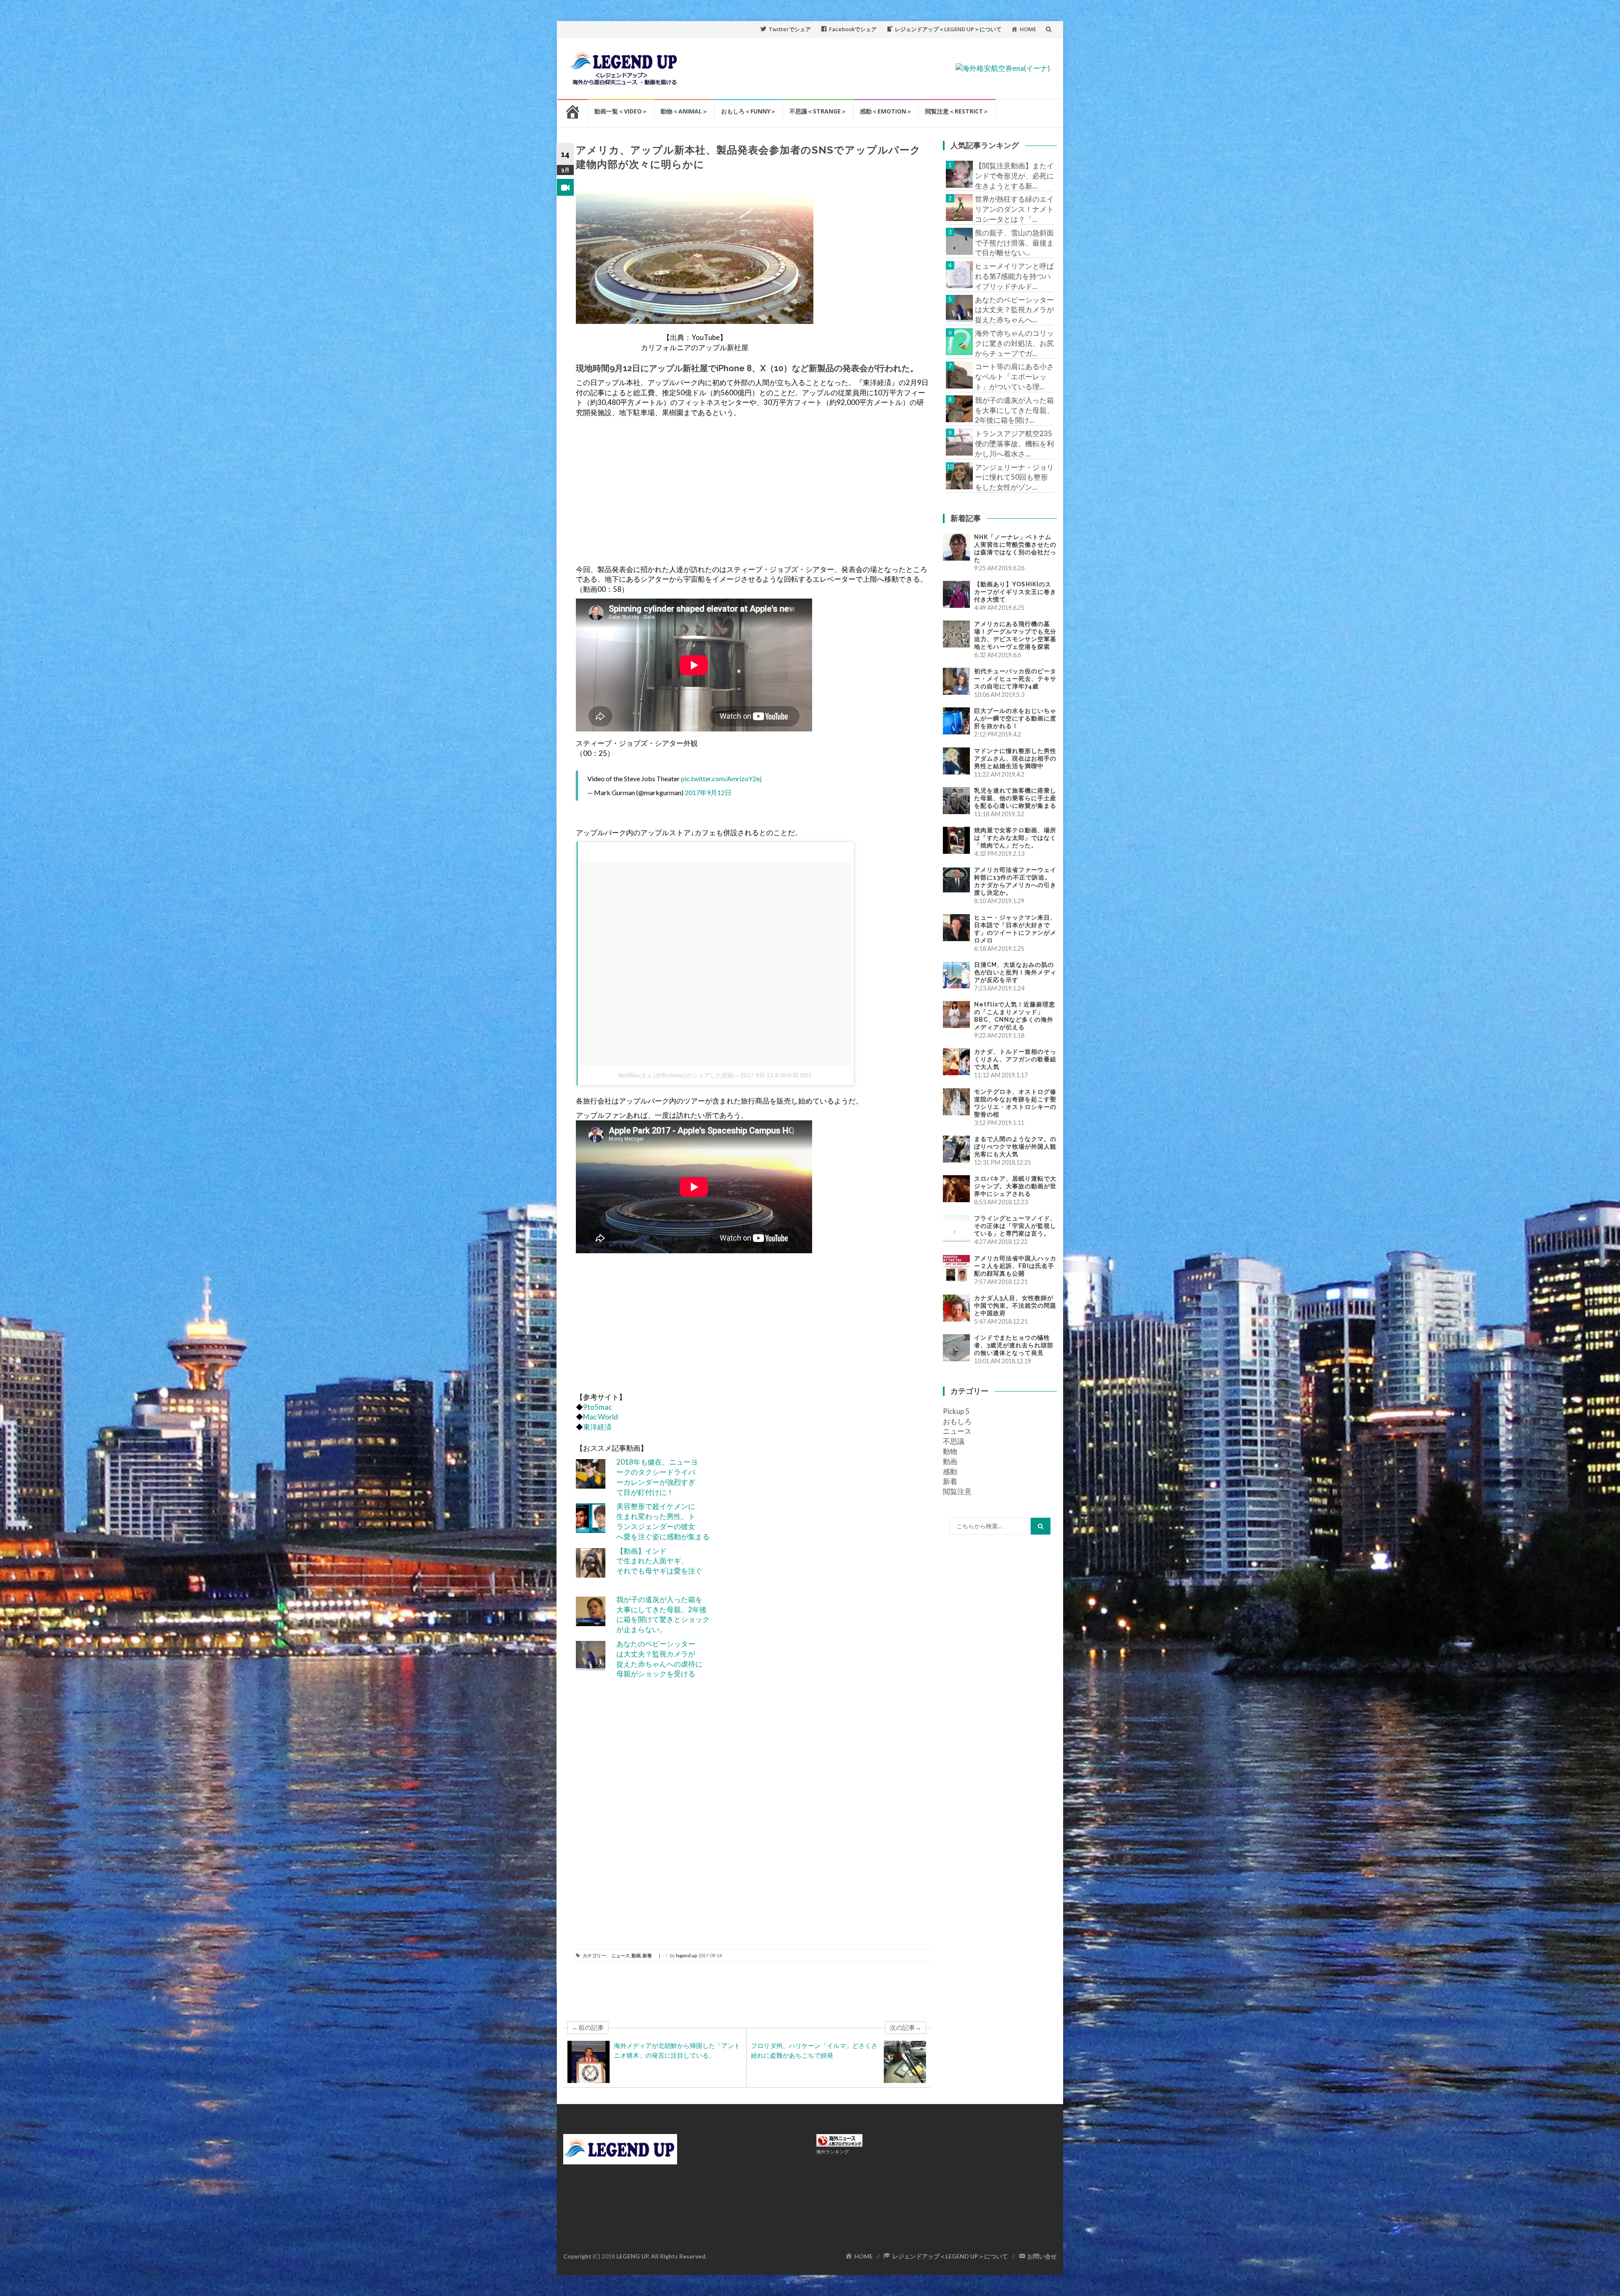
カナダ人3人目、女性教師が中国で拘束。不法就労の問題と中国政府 (1015, 1306)
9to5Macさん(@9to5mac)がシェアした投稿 (676, 1075)
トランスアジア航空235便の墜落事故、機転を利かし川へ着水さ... (1014, 444)
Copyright (577, 2256)
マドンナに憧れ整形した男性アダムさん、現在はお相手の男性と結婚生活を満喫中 (1015, 758)
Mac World (601, 1417)
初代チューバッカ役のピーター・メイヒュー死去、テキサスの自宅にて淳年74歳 (1015, 679)
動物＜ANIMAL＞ (684, 111)
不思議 (954, 1441)
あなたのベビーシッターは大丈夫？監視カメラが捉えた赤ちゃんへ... (1014, 310)
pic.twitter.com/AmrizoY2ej (721, 778)
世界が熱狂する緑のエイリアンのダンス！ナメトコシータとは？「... (1014, 209)
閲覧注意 (957, 1491)
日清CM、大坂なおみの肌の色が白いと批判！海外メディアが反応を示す (1015, 972)
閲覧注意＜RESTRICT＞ (957, 111)
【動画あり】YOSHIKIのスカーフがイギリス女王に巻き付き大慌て (1015, 592)
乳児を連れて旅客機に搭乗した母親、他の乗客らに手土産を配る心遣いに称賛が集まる (1015, 798)
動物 (950, 1451)
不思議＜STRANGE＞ (818, 111)
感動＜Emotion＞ (886, 111)
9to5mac (597, 1407)
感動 (950, 1472)
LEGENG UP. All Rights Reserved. (661, 2256)
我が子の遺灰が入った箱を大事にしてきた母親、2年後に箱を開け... (1014, 410)
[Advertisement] (753, 491)
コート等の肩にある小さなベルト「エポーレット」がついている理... (1014, 376)
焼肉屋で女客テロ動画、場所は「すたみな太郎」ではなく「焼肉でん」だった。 (1015, 838)
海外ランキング (833, 2152)
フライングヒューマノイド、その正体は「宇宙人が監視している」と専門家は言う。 (1015, 1226)
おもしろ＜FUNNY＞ (749, 111)
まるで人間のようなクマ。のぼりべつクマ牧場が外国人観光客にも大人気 (1015, 1147)
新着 (647, 1955)
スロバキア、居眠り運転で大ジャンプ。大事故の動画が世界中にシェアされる (1015, 1186)
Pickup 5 (956, 1411)
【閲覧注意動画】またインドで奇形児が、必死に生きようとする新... (1014, 176)
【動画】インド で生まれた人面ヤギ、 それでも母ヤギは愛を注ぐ (659, 1561)
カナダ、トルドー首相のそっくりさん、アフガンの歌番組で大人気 (1015, 1059)
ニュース (621, 1955)
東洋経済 (597, 1427)
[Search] (1041, 1526)
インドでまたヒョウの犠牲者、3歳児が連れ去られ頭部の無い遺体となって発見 (1014, 1345)
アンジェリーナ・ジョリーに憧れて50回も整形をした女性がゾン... (1014, 477)
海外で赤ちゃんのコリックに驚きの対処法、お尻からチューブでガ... (1014, 343)
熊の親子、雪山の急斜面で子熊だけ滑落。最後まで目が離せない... (1014, 243)
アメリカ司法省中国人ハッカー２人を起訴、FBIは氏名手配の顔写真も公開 (1015, 1266)
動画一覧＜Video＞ (621, 111)
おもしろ (957, 1421)
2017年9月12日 (708, 792)
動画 (636, 1955)
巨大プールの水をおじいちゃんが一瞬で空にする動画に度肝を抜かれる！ (1015, 718)
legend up (687, 1955)
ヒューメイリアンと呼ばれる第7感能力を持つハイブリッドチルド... (1014, 276)
